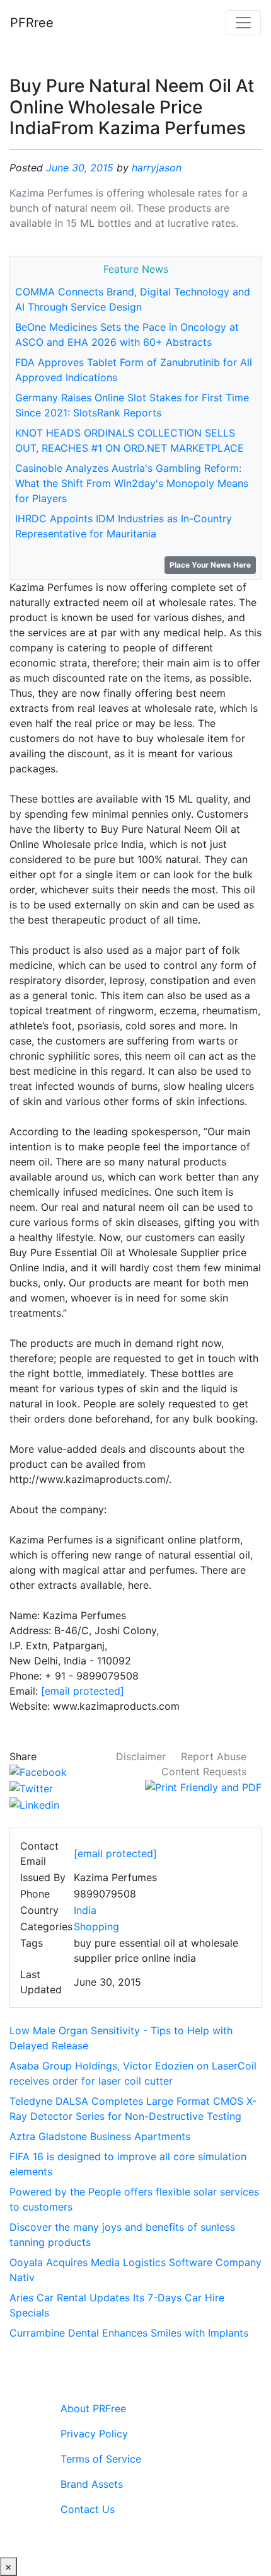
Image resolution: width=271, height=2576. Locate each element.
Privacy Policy (94, 2434)
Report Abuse (214, 1756)
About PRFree (93, 2408)
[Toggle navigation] (243, 23)
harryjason (157, 168)
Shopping (96, 1926)
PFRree (32, 23)
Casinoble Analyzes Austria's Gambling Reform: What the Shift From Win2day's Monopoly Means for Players (132, 483)
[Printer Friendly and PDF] (203, 1787)
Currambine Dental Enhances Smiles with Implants (129, 2333)
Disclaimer (141, 1756)
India (85, 1910)
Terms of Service (101, 2459)
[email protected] (83, 1691)
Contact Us (88, 2509)
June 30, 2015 (80, 168)
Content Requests (204, 1772)
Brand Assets (92, 2484)
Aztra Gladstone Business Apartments (100, 2136)
